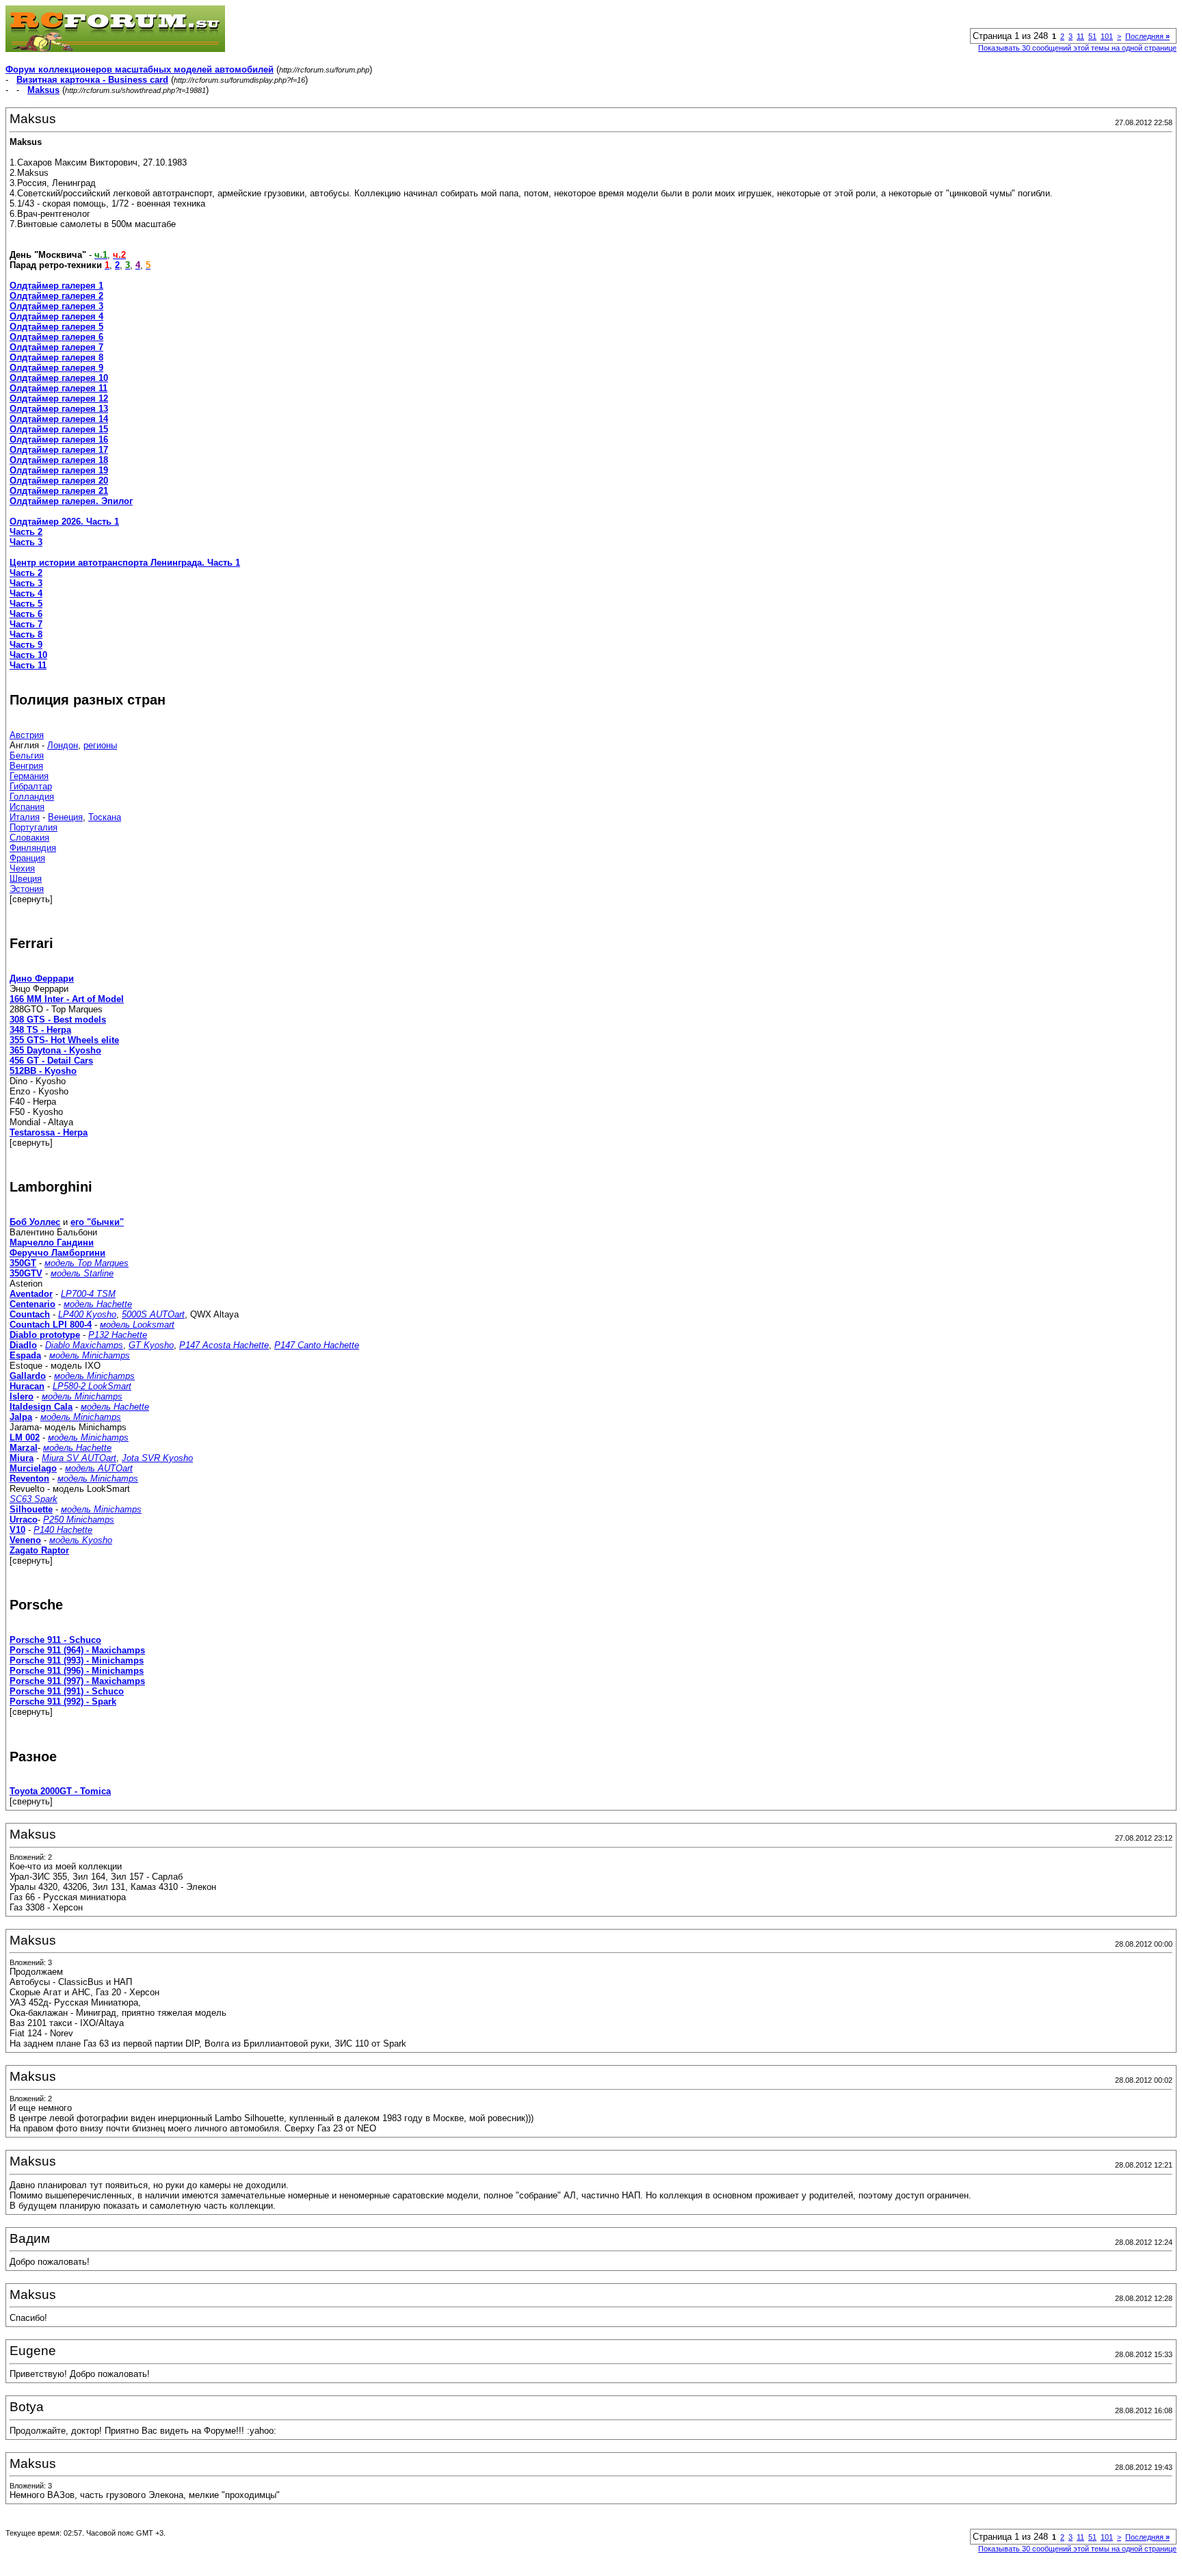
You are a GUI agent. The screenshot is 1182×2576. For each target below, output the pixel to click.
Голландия (32, 797)
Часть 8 (26, 634)
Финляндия (33, 848)
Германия (29, 776)
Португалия (34, 827)
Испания (27, 807)
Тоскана (105, 817)
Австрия (27, 735)
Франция (27, 858)
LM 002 (25, 1437)
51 (1092, 36)
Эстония (27, 889)
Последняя (1147, 36)
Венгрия (26, 766)
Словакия (29, 838)
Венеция (65, 817)
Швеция (26, 879)
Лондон (63, 745)
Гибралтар (31, 786)
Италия (25, 817)
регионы (100, 745)
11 (1080, 36)
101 (1107, 36)
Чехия (22, 868)
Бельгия (27, 755)
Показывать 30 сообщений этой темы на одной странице (1077, 48)
